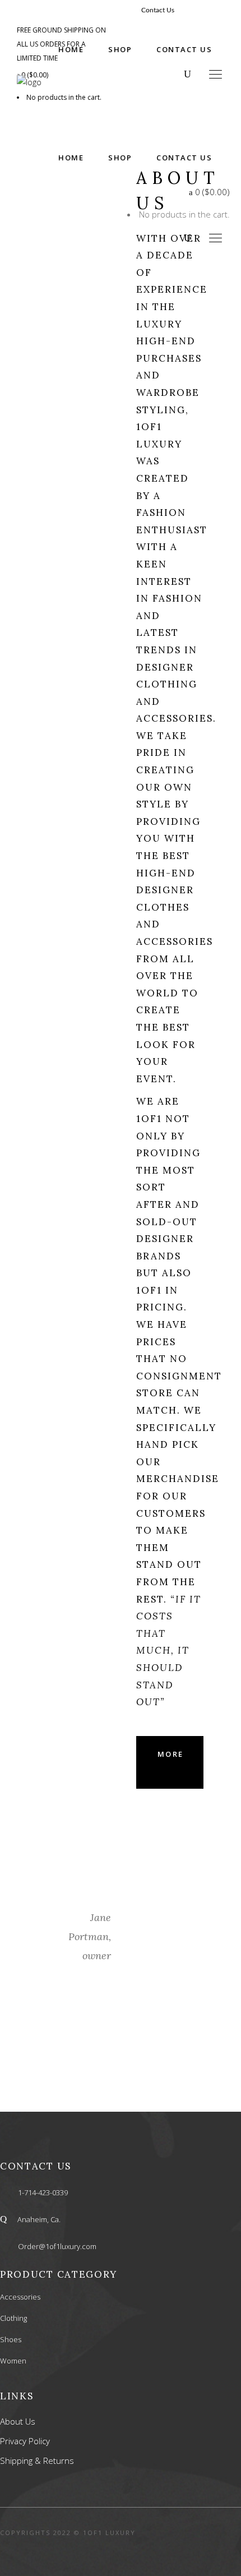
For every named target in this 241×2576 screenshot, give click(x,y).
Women (13, 2361)
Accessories (20, 2297)
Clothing (13, 2318)
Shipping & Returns (37, 2460)
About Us (18, 2421)
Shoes (11, 2339)
